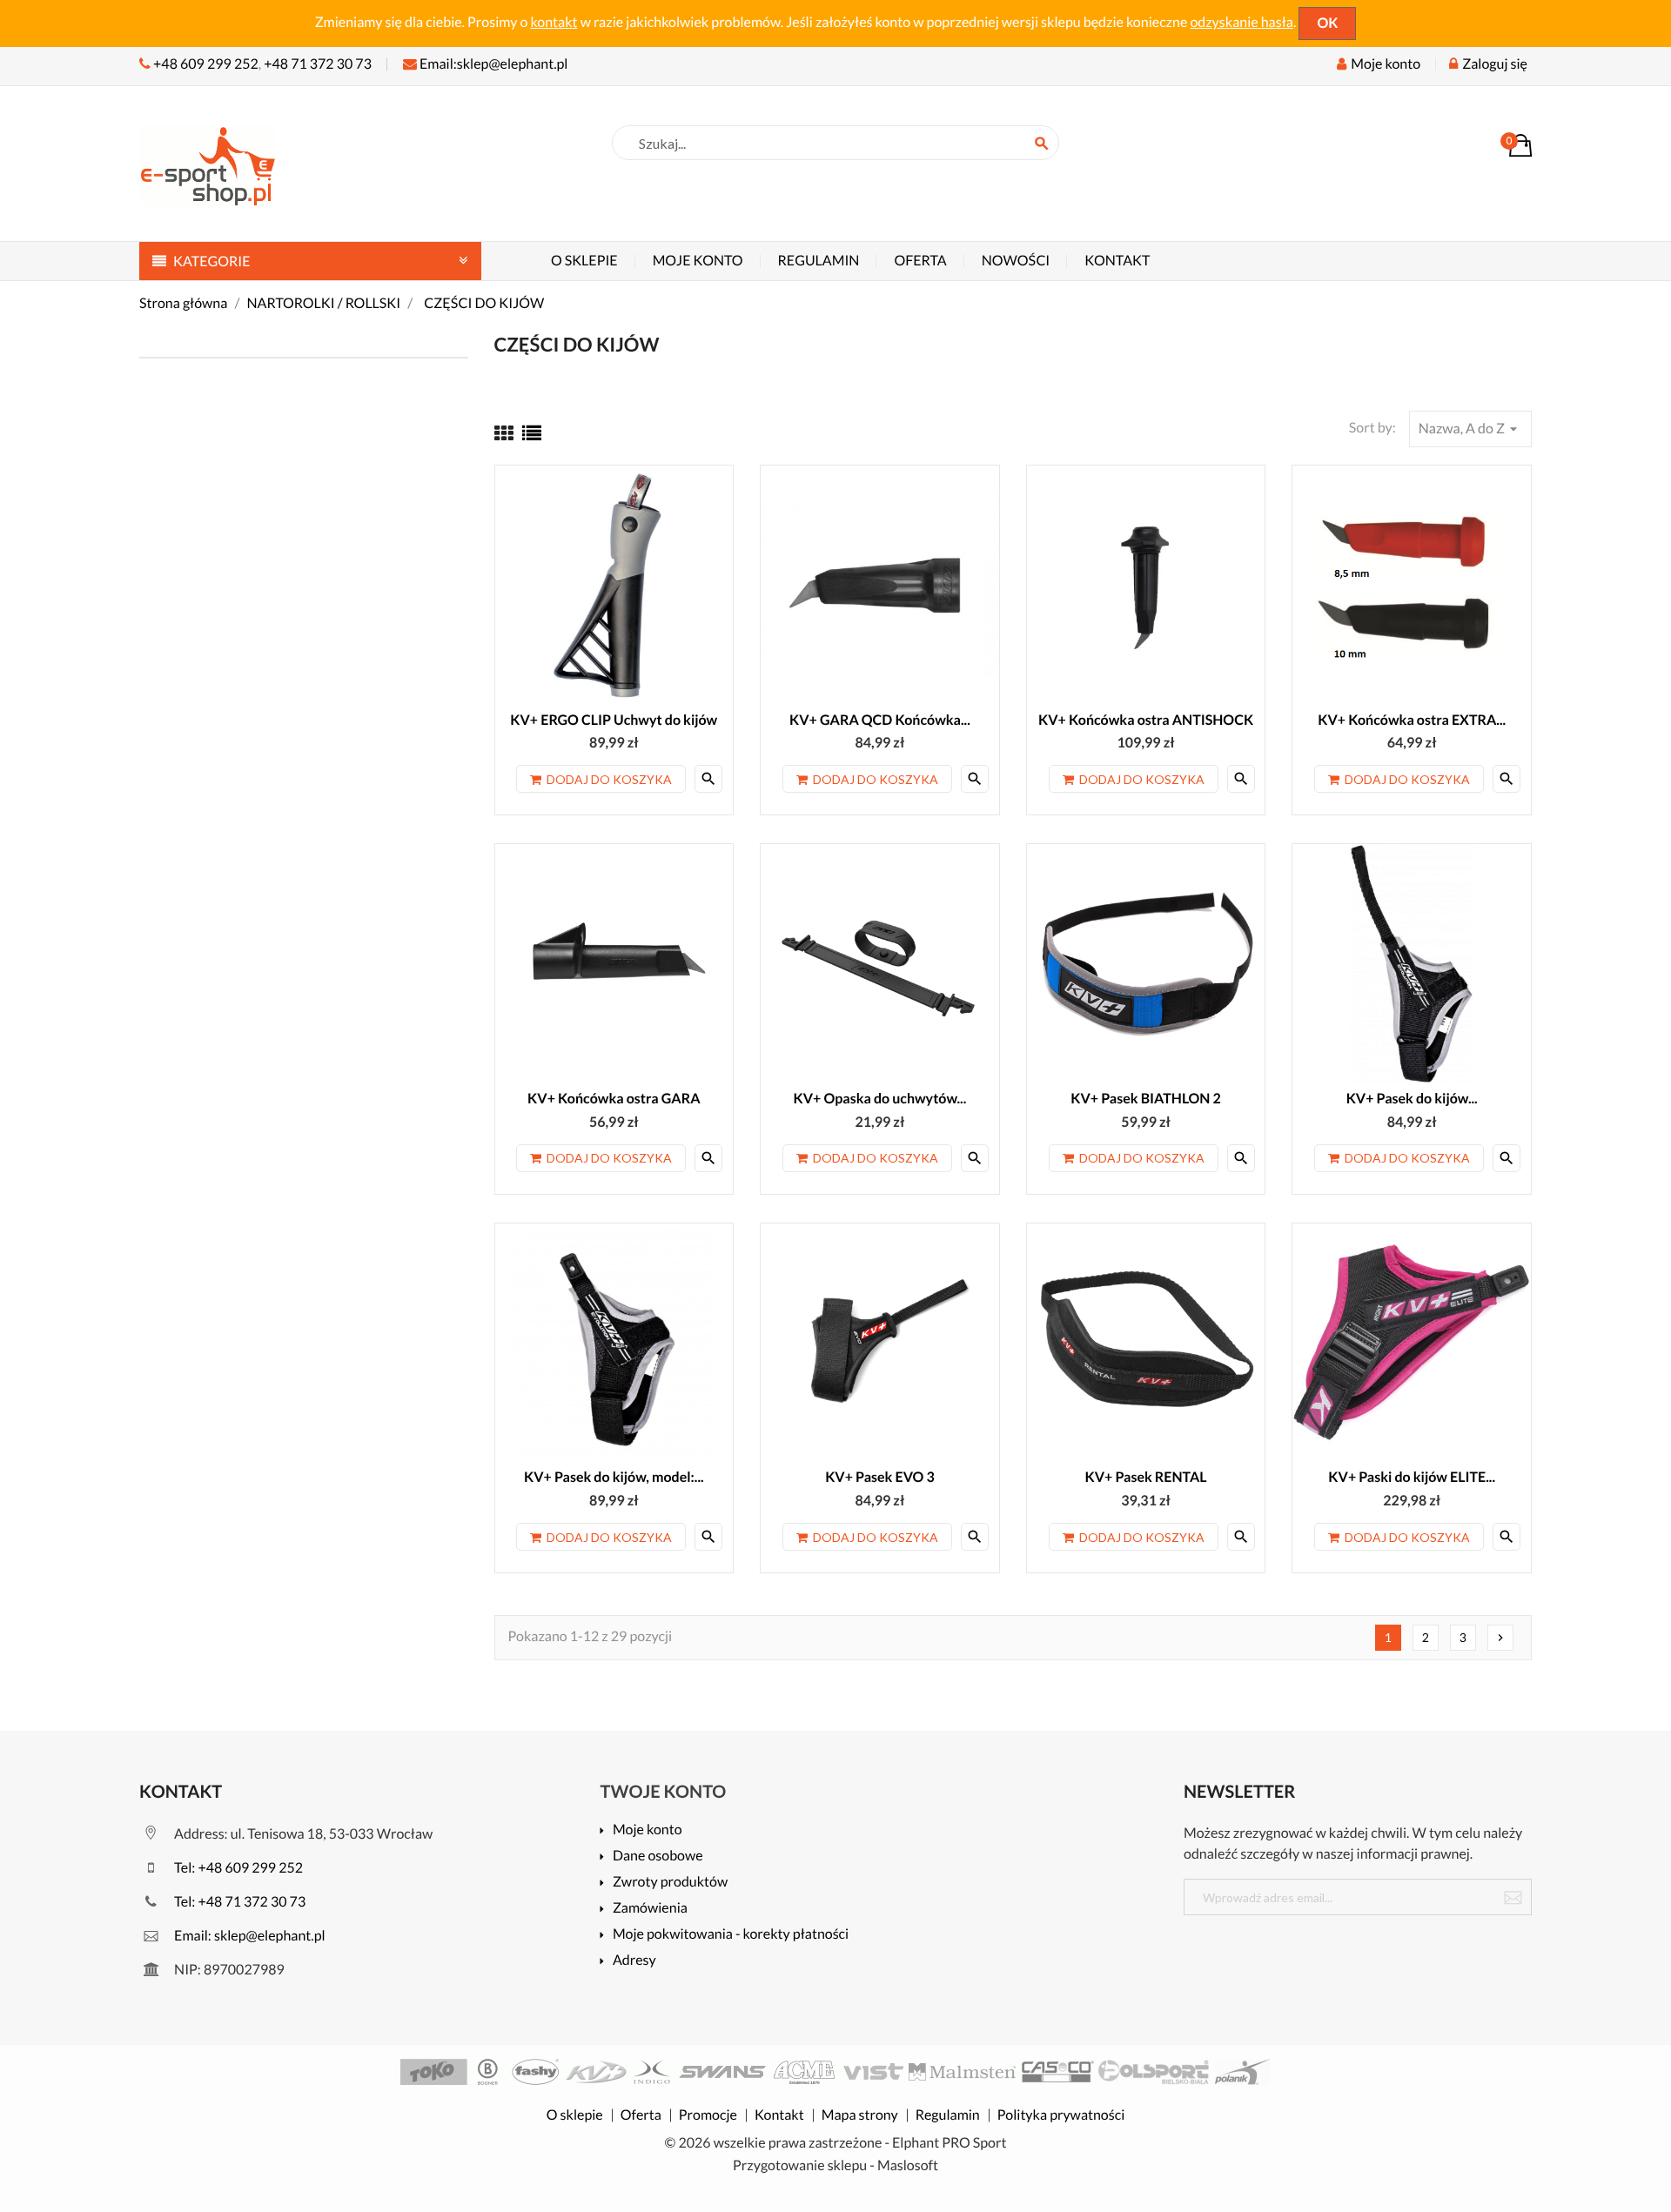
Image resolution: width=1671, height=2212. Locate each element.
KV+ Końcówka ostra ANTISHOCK (1146, 720)
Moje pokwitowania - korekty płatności (731, 1935)
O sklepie (584, 261)
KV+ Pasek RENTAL (1146, 1477)
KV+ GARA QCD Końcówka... (880, 720)
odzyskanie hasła (1242, 22)
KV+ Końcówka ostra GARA (614, 1099)
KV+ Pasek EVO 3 (880, 1477)
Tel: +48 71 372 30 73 (238, 1902)
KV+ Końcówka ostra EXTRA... (1412, 720)
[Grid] (504, 433)
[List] (532, 433)
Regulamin (819, 261)
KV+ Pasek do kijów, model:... (614, 1477)
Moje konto (698, 261)
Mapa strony (860, 2115)
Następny (1500, 1638)
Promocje (708, 2115)
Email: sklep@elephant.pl (248, 1936)
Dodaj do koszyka (609, 779)
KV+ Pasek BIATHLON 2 (1145, 1099)
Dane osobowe (658, 1857)
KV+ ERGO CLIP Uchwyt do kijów (614, 720)
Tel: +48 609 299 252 (237, 1868)
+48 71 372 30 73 (318, 64)
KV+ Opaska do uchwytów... (880, 1099)
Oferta (920, 261)
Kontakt (1117, 261)
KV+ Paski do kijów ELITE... (1412, 1477)
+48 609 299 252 (206, 64)
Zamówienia (650, 1909)
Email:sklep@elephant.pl (493, 64)
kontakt (554, 22)
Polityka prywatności (1061, 2115)
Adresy (634, 1961)
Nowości (1016, 261)
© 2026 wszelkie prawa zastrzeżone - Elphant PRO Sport (836, 2143)
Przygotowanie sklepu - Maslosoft (835, 2165)
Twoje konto (664, 1792)
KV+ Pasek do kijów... (1412, 1099)
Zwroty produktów (670, 1883)
